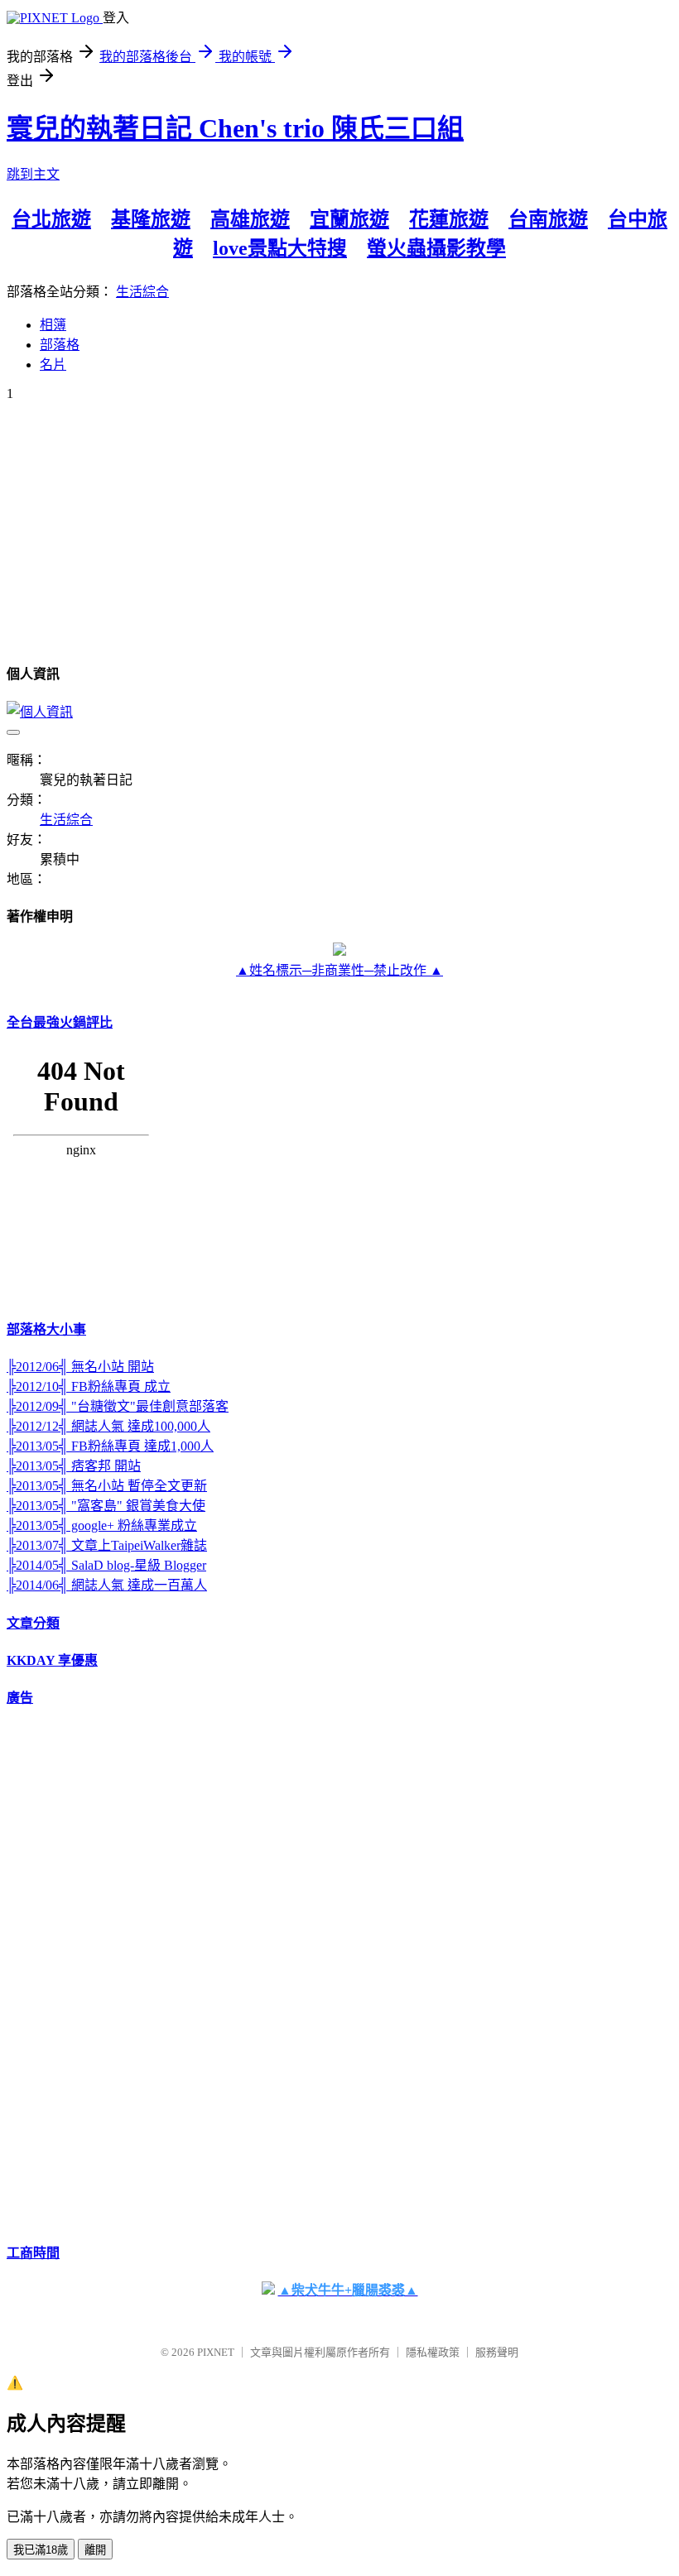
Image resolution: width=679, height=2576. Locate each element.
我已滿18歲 (41, 2550)
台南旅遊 (548, 219)
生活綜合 (142, 292)
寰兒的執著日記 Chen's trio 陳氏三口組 (235, 128)
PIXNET (216, 2352)
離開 (95, 2550)
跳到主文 (33, 174)
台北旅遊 (51, 219)
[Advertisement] (73, 1972)
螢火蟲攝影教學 (436, 248)
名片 (53, 365)
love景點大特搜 (280, 248)
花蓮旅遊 (449, 219)
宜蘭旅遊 (349, 219)
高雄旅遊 (250, 219)
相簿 (53, 325)
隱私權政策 (433, 2352)
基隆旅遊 (151, 219)
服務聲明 (497, 2352)
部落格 (60, 345)
